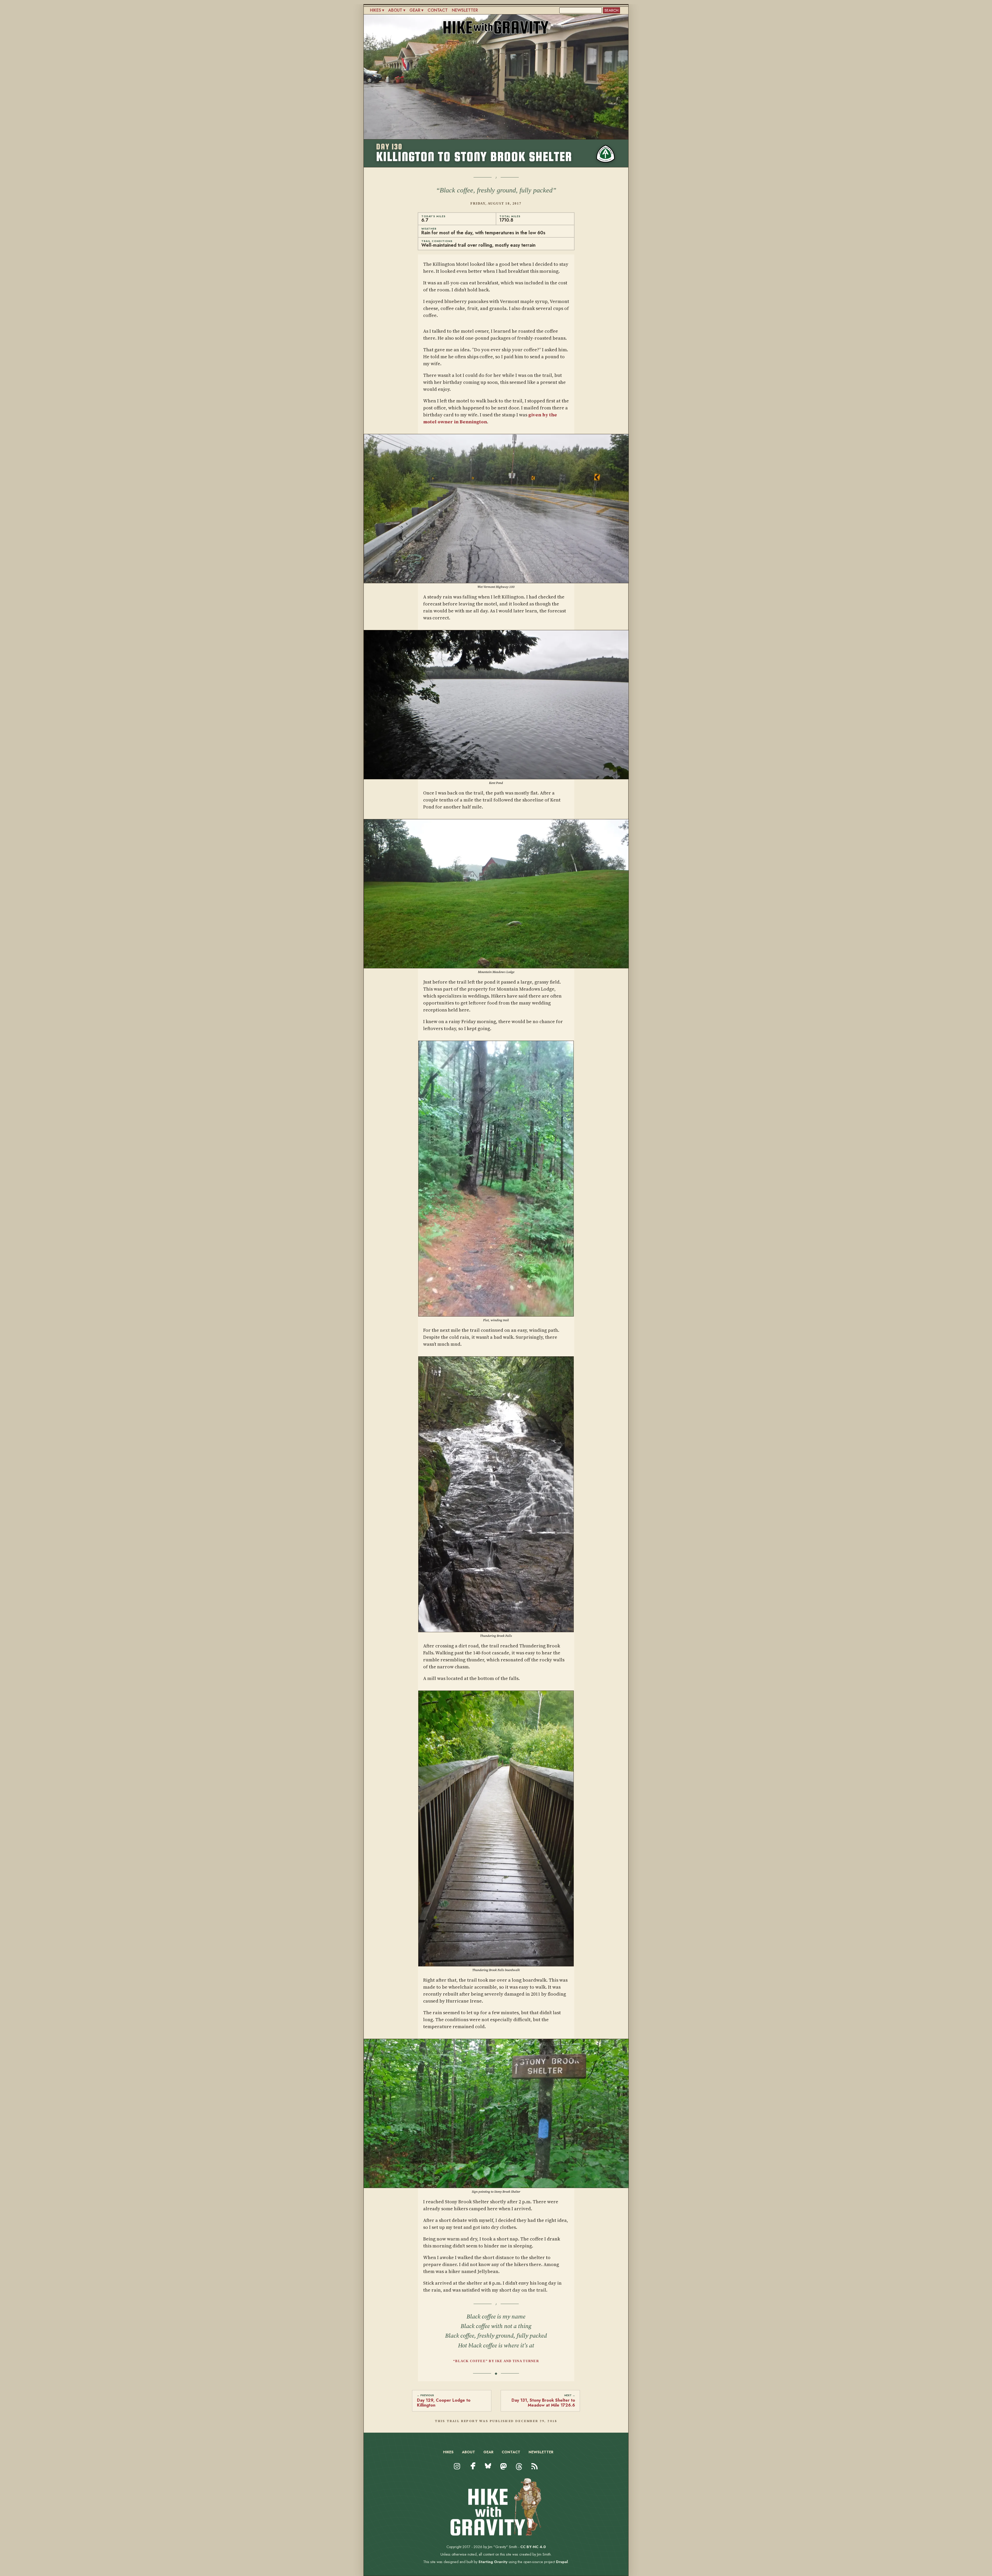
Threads (519, 2471)
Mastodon (504, 2471)
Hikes (375, 10)
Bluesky (488, 2471)
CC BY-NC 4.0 (533, 2547)
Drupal (562, 2562)
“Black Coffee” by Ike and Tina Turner (496, 2361)
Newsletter (465, 10)
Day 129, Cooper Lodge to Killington (444, 2402)
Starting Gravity (493, 2562)
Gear (415, 10)
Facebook (473, 2466)
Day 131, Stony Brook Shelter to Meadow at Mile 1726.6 (543, 2402)
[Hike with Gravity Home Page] (496, 2534)
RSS (533, 2471)
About (395, 10)
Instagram (457, 2471)
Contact (438, 10)
